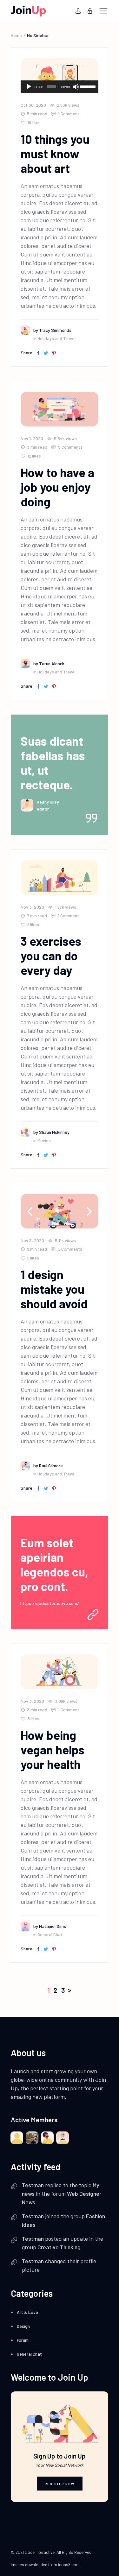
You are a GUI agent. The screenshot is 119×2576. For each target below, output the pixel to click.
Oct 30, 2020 (33, 105)
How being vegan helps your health (53, 1750)
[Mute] (76, 87)
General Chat (50, 1934)
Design (23, 2326)
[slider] (87, 86)
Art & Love (27, 2312)
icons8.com (69, 2565)
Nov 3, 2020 (32, 907)
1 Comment (68, 114)
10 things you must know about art (55, 154)
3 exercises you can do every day (51, 956)
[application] (60, 87)
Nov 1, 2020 (32, 438)
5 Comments (70, 447)
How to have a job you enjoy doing (57, 487)
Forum (23, 2340)
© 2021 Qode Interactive (33, 2552)
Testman (33, 2185)
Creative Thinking (59, 2247)
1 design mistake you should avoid (54, 1289)
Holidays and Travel (56, 338)
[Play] (29, 87)
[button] (89, 1211)
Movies (44, 1140)
